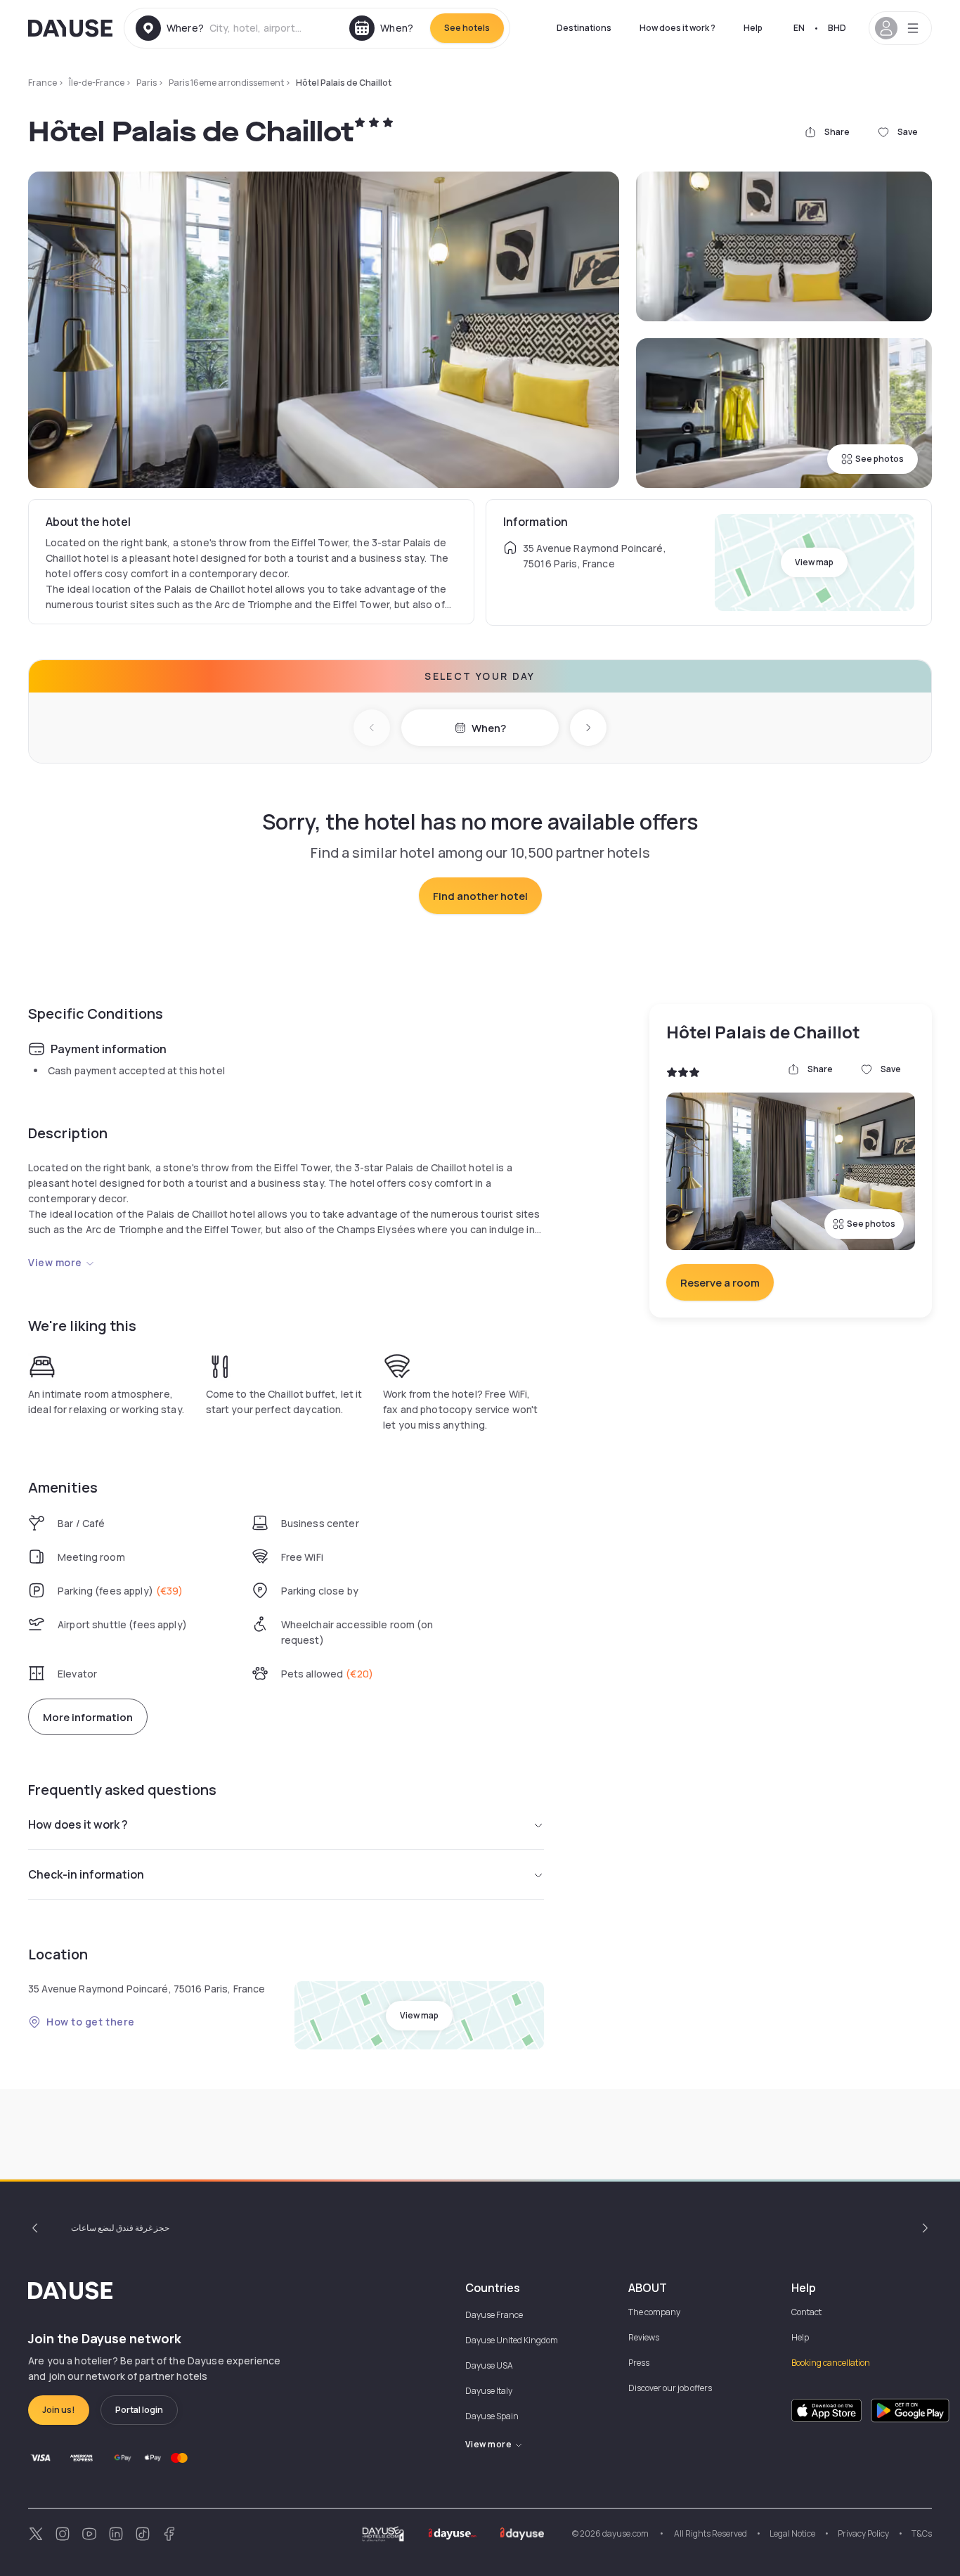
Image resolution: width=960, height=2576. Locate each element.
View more (55, 1262)
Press (639, 2363)
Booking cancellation (831, 2363)
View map (814, 562)
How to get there (91, 2022)
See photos (880, 459)
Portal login (139, 2410)
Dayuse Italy (489, 2391)
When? (489, 728)
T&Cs (922, 2533)
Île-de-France (97, 83)
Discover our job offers (670, 2388)
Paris (147, 83)
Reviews (644, 2337)
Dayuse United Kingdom (512, 2340)
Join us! (59, 2410)
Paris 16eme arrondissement (226, 83)
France (43, 83)
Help (753, 28)
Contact (806, 2312)
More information (88, 1717)
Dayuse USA (489, 2365)
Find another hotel (480, 896)
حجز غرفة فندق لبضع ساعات (120, 2228)
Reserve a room (720, 1283)
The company (654, 2312)
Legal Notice (792, 2533)
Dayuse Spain (492, 2416)
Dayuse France (494, 2315)
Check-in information (86, 1874)
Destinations (584, 28)
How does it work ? (677, 28)
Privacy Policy (863, 2533)
